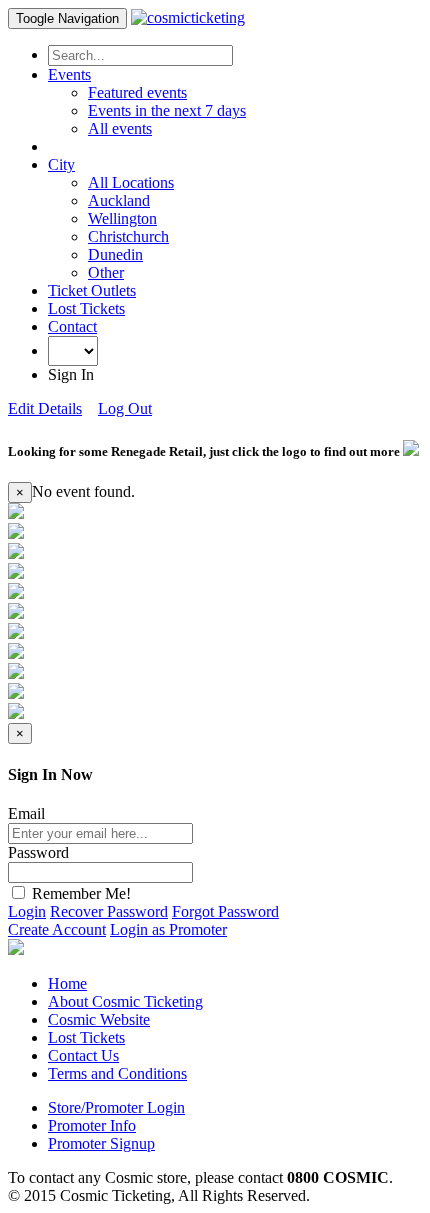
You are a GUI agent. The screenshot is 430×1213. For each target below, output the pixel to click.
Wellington (122, 218)
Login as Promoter (168, 929)
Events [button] (69, 74)
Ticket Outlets (92, 290)
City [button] (61, 164)
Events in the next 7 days (167, 110)
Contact (72, 326)
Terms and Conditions (117, 1073)
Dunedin (115, 254)
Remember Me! (79, 893)
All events (120, 128)
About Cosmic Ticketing (125, 1001)
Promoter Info (92, 1125)
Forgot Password (225, 911)
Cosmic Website (99, 1019)
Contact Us (83, 1055)
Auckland (119, 200)
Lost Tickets (86, 308)
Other (106, 272)
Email (26, 813)
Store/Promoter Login (116, 1107)
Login (27, 911)
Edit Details (45, 408)
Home (67, 983)
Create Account (57, 929)
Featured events (137, 92)
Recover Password (109, 911)
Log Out (125, 408)
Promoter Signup (101, 1143)
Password (38, 852)
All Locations (131, 182)
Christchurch (128, 236)
